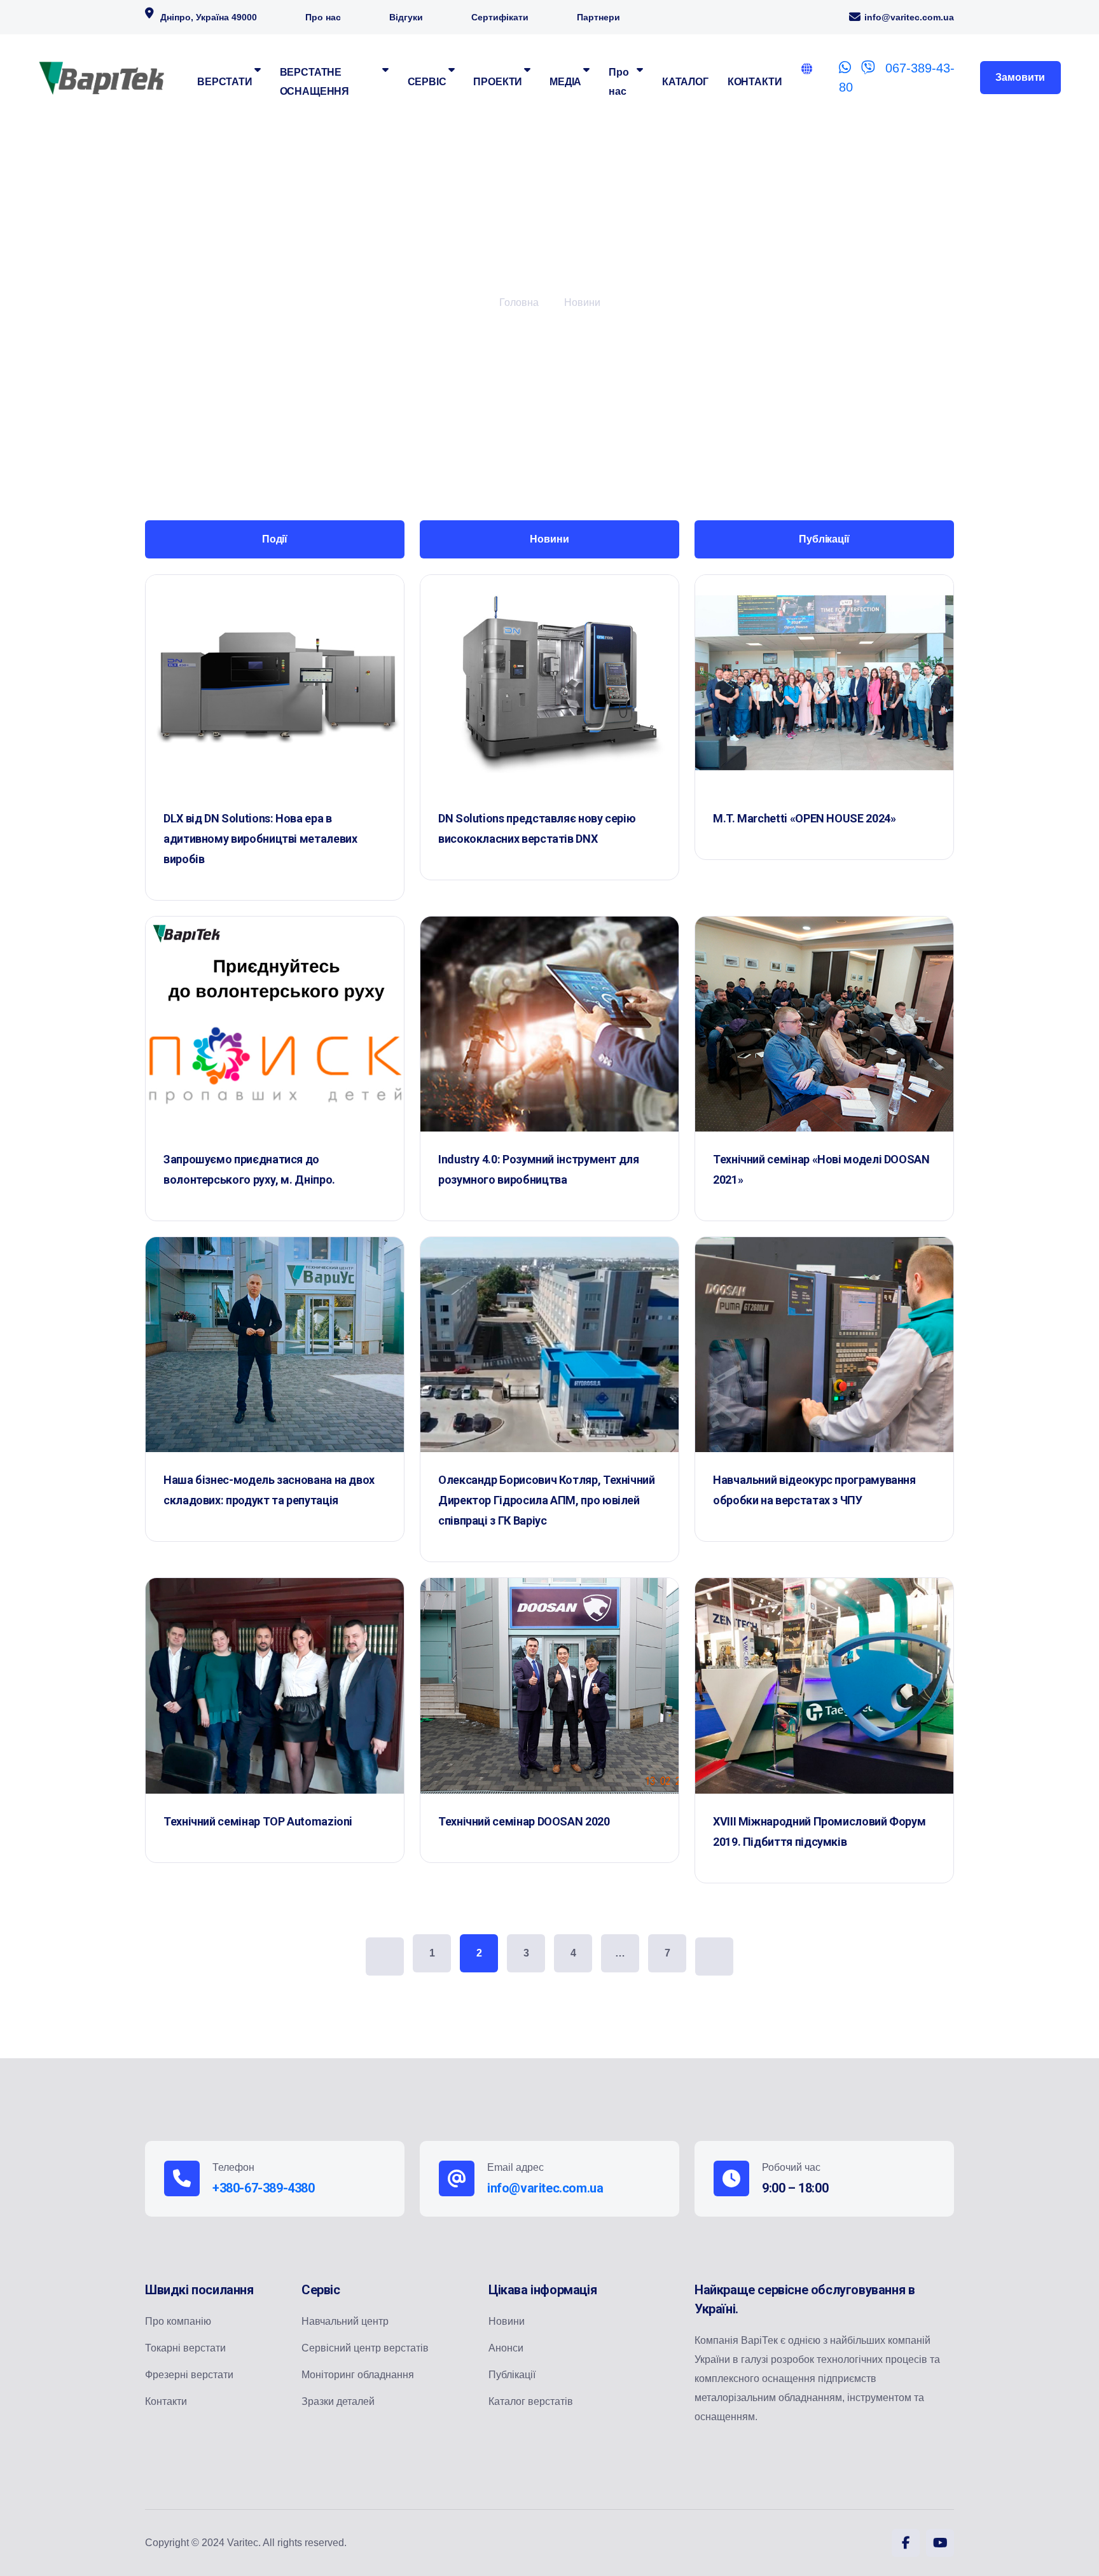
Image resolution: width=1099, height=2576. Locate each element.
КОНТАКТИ (755, 82)
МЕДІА (565, 82)
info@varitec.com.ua (909, 17)
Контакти (166, 2401)
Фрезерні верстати (189, 2375)
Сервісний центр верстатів (365, 2348)
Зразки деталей (338, 2401)
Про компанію (178, 2321)
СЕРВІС (427, 82)
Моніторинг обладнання (358, 2375)
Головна (519, 302)
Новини (582, 302)
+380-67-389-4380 (264, 2188)
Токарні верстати (185, 2348)
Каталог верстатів (531, 2401)
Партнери (598, 17)
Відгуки (406, 17)
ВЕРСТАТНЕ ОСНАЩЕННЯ (315, 82)
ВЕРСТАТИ (225, 82)
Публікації (512, 2375)
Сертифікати (500, 17)
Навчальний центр (345, 2321)
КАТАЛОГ (685, 82)
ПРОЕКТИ (498, 82)
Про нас (323, 17)
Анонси (506, 2348)
